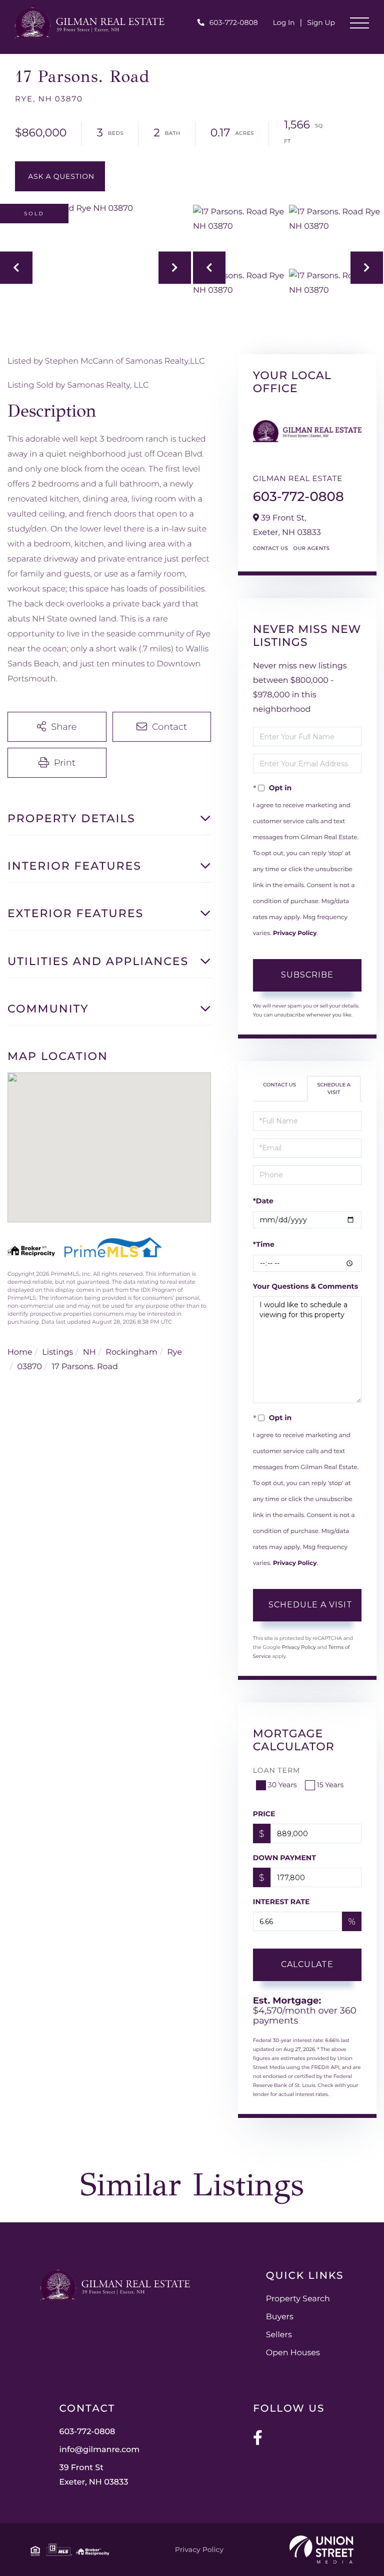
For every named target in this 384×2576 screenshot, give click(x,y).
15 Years (330, 1785)
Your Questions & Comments (305, 1286)
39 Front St (94, 2475)
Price (264, 1814)
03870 (30, 1367)
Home (20, 1352)
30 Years (282, 1785)
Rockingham (131, 1352)
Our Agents (311, 548)
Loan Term (277, 1770)
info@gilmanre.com (100, 2450)
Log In (284, 22)
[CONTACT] (60, 176)
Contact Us (271, 548)
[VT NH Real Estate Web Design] (321, 2550)
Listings (57, 1352)
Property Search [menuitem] (298, 2299)
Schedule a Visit (334, 1088)
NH (89, 1352)
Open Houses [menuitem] (293, 2353)
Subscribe (307, 975)
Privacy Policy (295, 933)
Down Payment (284, 1858)
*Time (264, 1244)
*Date (263, 1201)
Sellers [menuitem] (279, 2335)
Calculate (307, 1964)
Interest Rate (281, 1902)
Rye (174, 1352)
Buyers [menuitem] (280, 2317)
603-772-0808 (234, 22)
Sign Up (321, 22)
